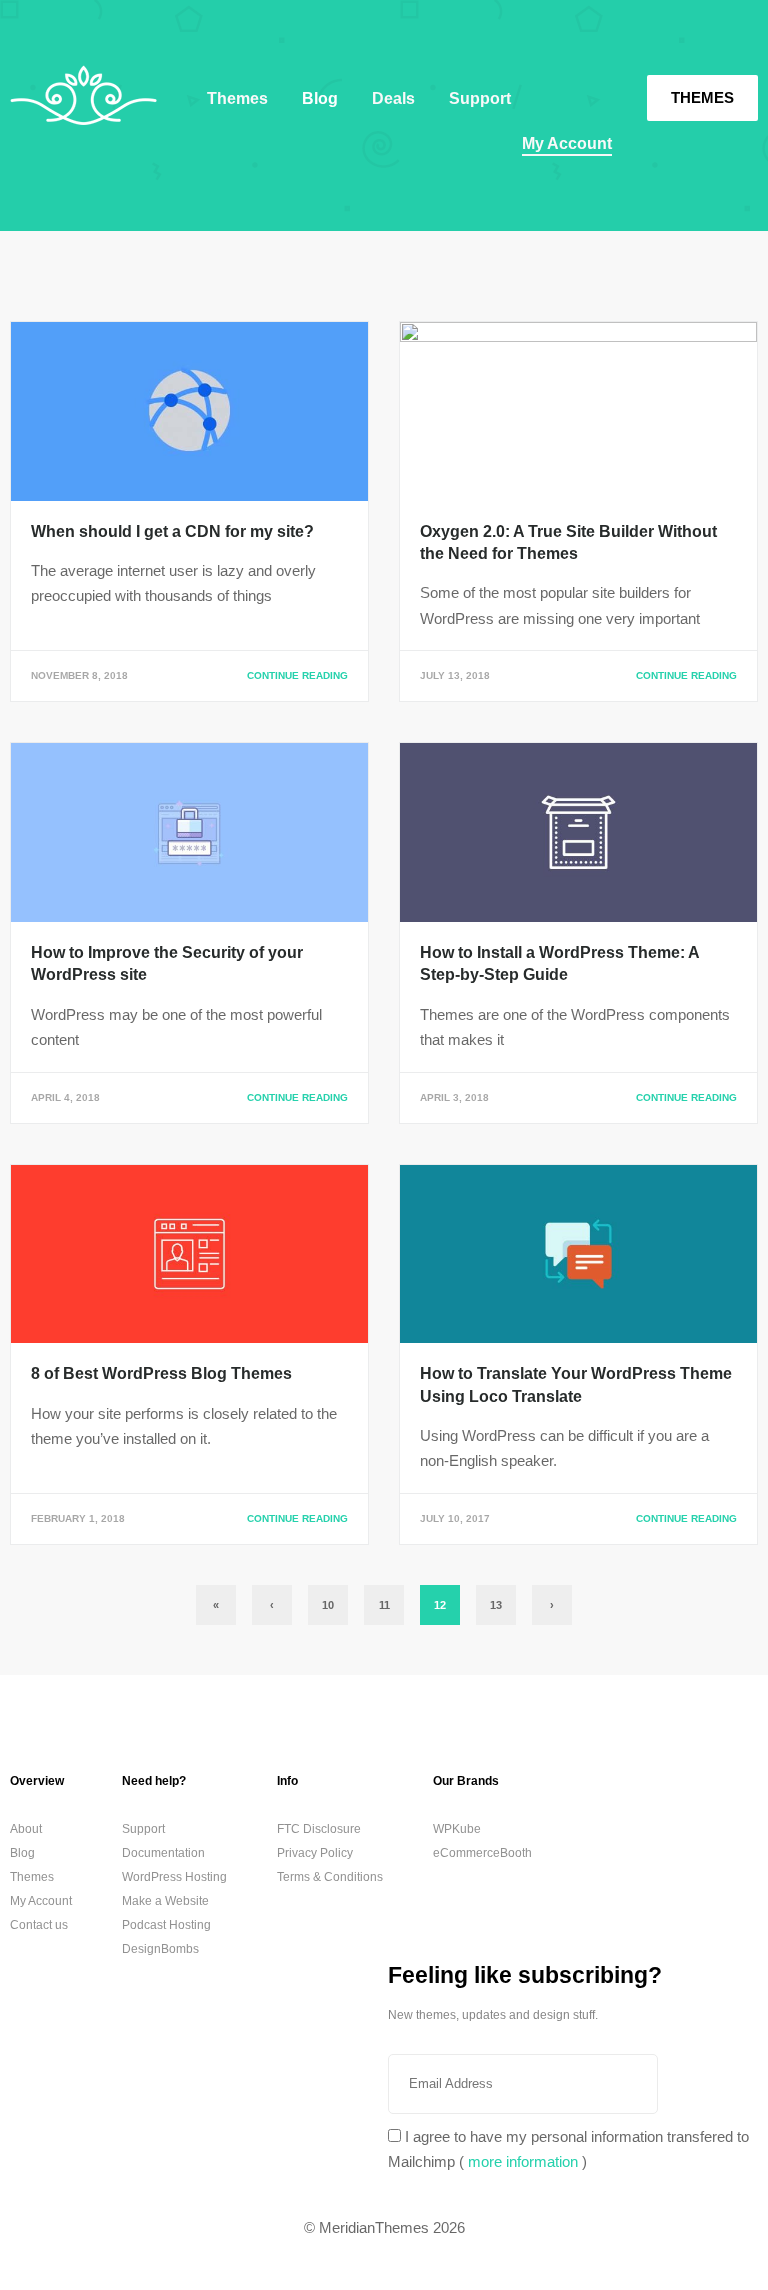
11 (384, 1605)
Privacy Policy (315, 1853)
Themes (702, 97)
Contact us (39, 1925)
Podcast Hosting (166, 1925)
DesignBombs (160, 1949)
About (26, 1829)
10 (328, 1605)
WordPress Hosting (174, 1877)
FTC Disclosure (319, 1829)
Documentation (163, 1853)
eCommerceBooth (482, 1853)
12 (440, 1605)
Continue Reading (297, 675)
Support (480, 98)
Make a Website (165, 1901)
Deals (393, 98)
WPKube (457, 1829)
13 (496, 1605)
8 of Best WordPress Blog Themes (161, 1373)
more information (523, 2161)
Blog (320, 98)
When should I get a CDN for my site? (172, 531)
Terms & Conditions (330, 1877)
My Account (567, 143)
